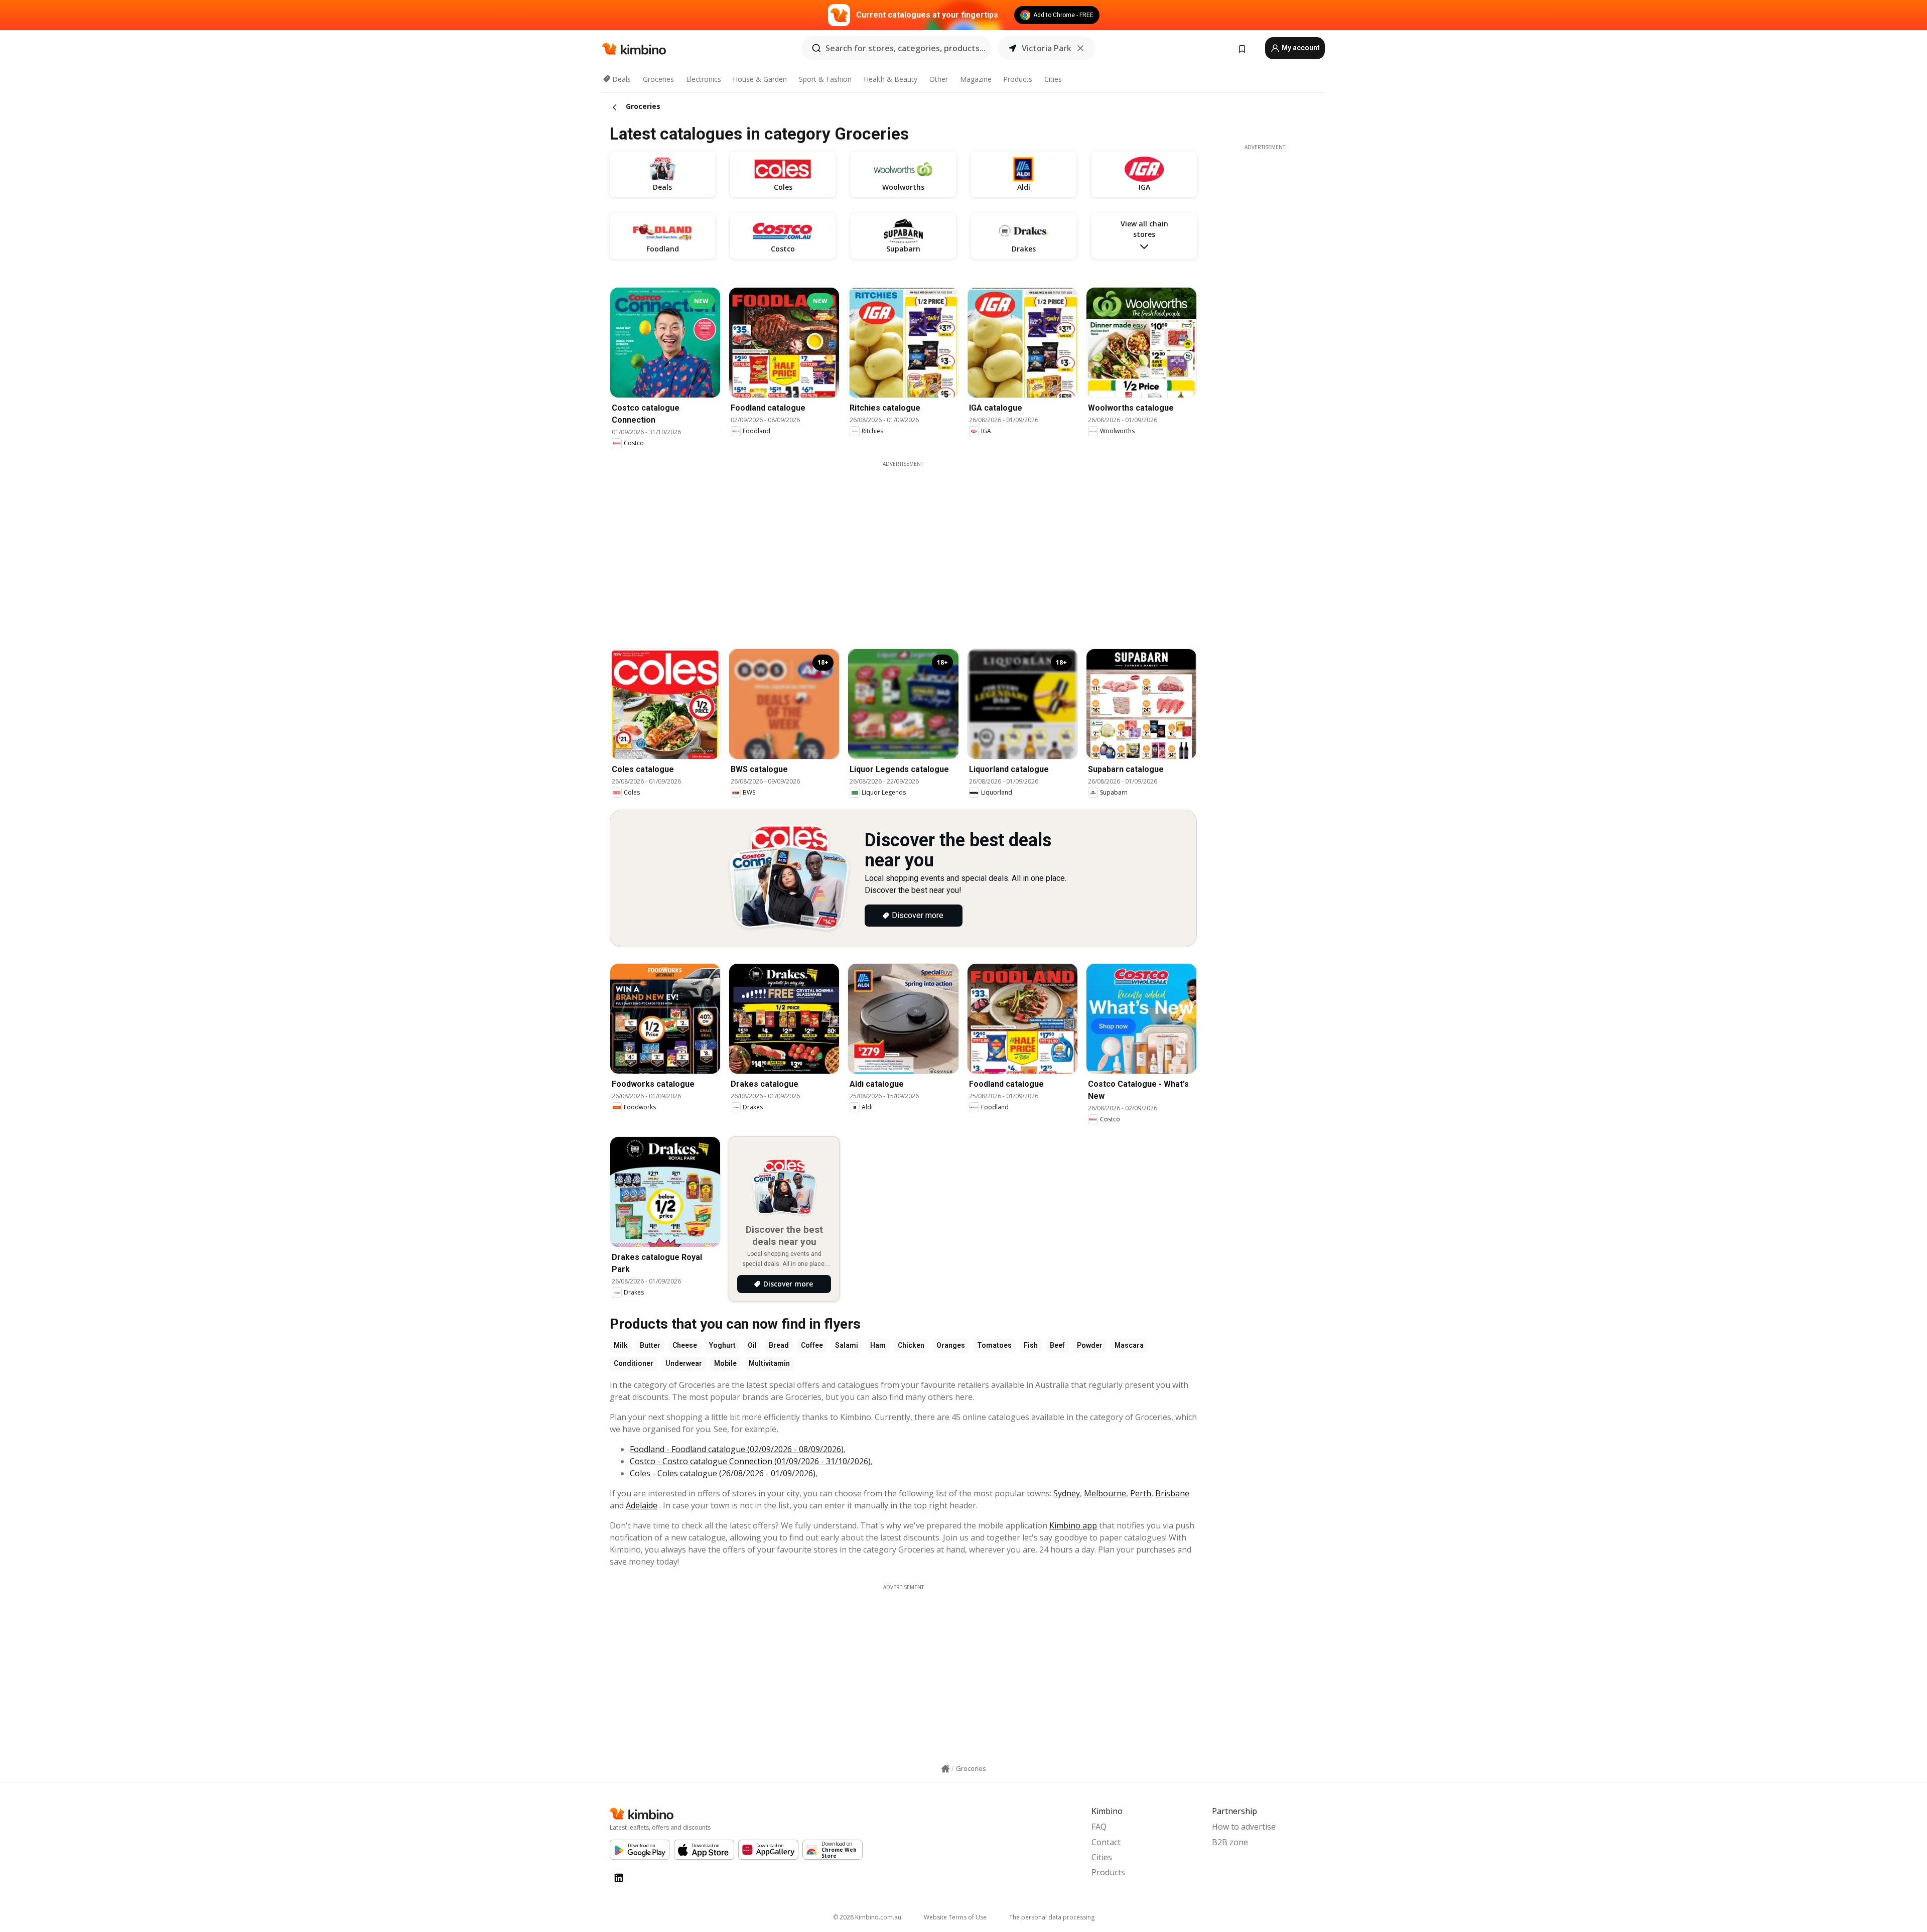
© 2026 (867, 1917)
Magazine (976, 79)
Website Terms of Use (955, 1917)
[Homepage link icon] (945, 1769)
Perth (1141, 1493)
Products (1018, 79)
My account (1300, 48)
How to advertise (1244, 1827)
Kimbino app (1073, 1525)
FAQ (1099, 1827)
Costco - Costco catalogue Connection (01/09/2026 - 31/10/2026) (750, 1461)
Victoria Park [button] (1047, 48)
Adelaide (642, 1505)
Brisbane (1172, 1493)
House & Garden (760, 79)
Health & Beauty (890, 79)
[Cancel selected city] (1080, 48)
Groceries (658, 79)
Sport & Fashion (825, 79)
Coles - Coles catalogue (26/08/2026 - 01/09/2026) (723, 1473)
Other (939, 79)
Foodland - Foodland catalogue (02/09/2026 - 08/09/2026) (737, 1449)
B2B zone (1230, 1842)
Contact (1106, 1842)
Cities (1053, 79)
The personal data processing (1052, 1917)
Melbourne (1105, 1493)
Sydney (1067, 1493)
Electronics (704, 79)
